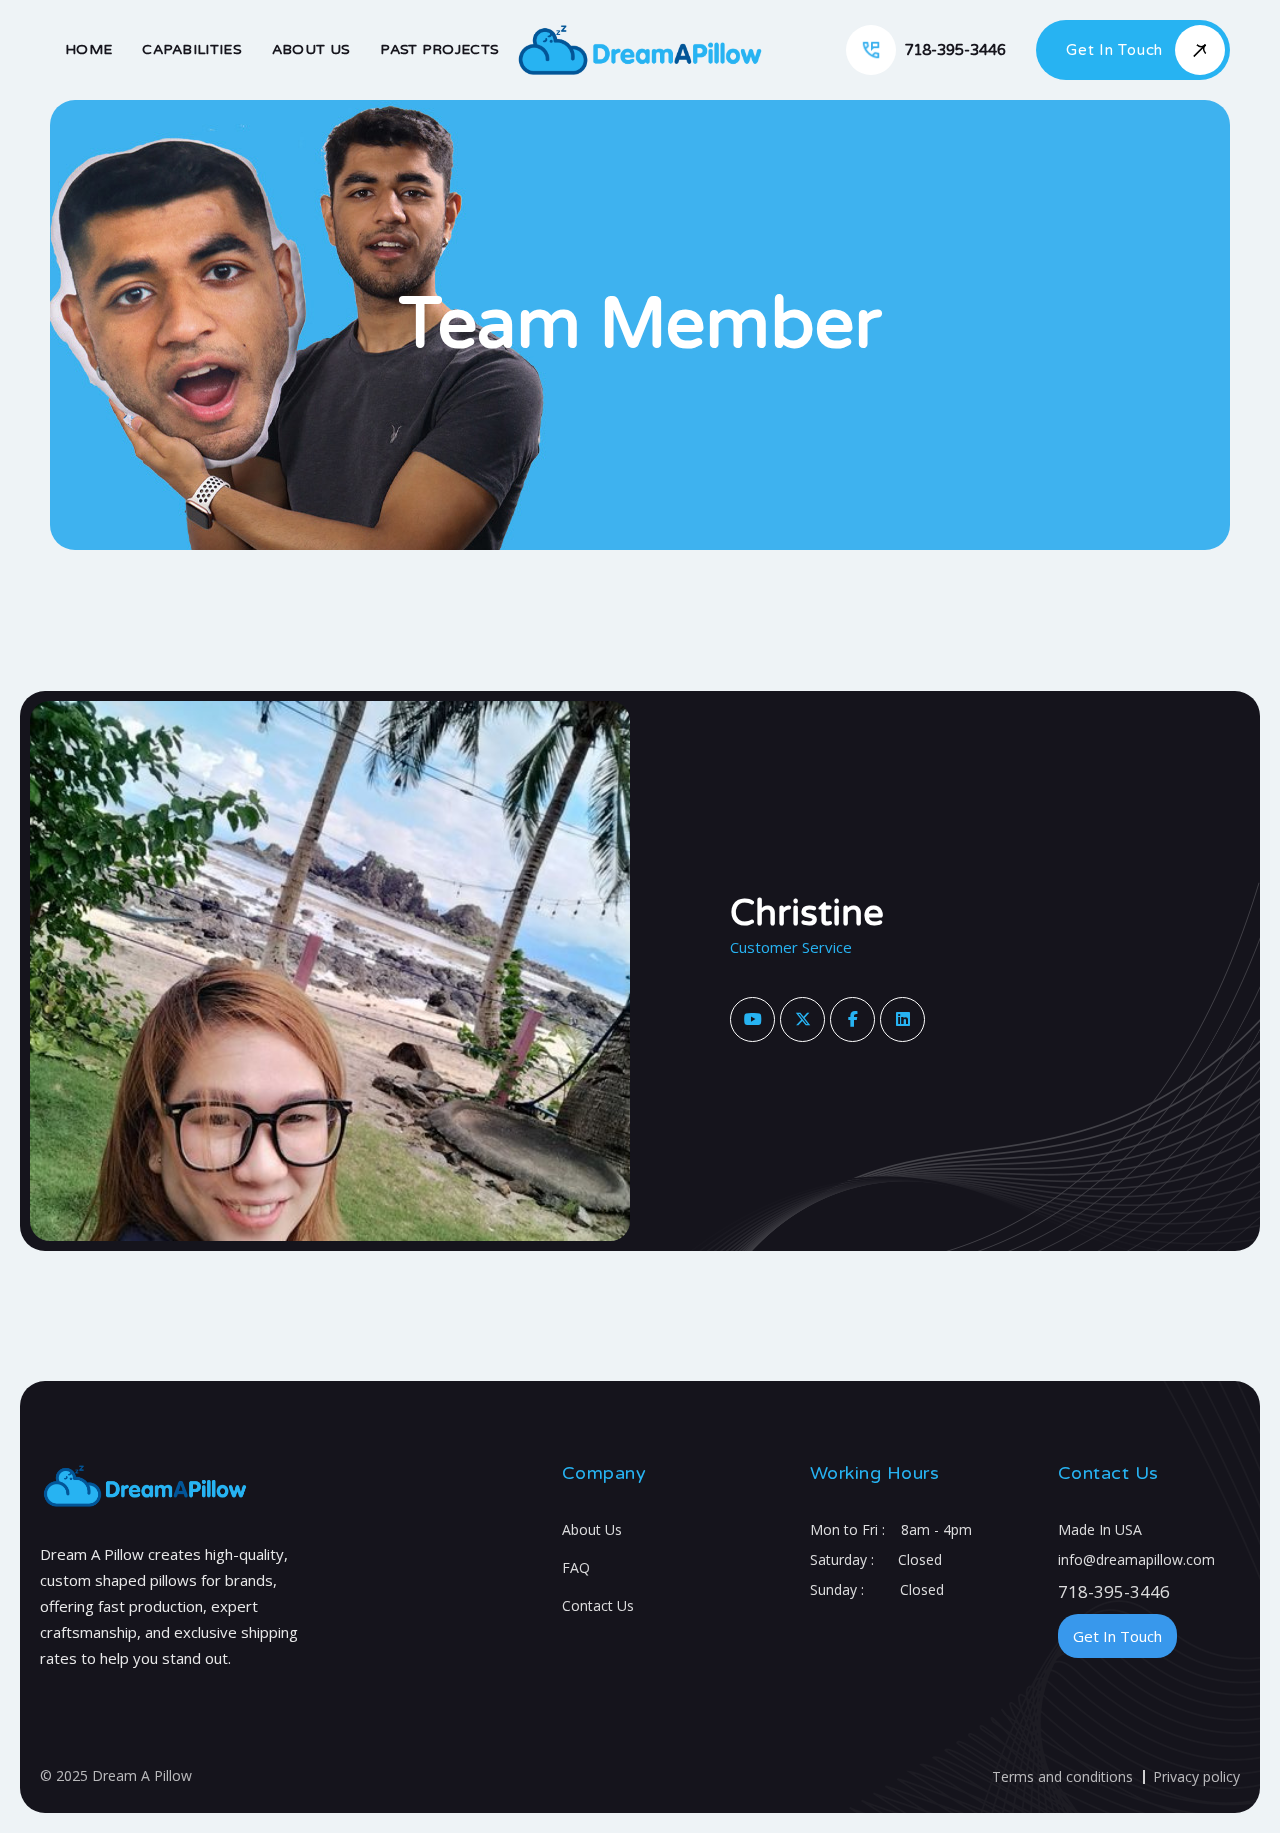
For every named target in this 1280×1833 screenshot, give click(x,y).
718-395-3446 (1114, 1591)
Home (88, 49)
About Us (592, 1529)
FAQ (576, 1567)
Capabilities (192, 49)
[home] (640, 50)
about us (311, 49)
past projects (439, 49)
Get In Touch (1117, 1636)
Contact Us (598, 1605)
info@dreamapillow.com (1136, 1559)
